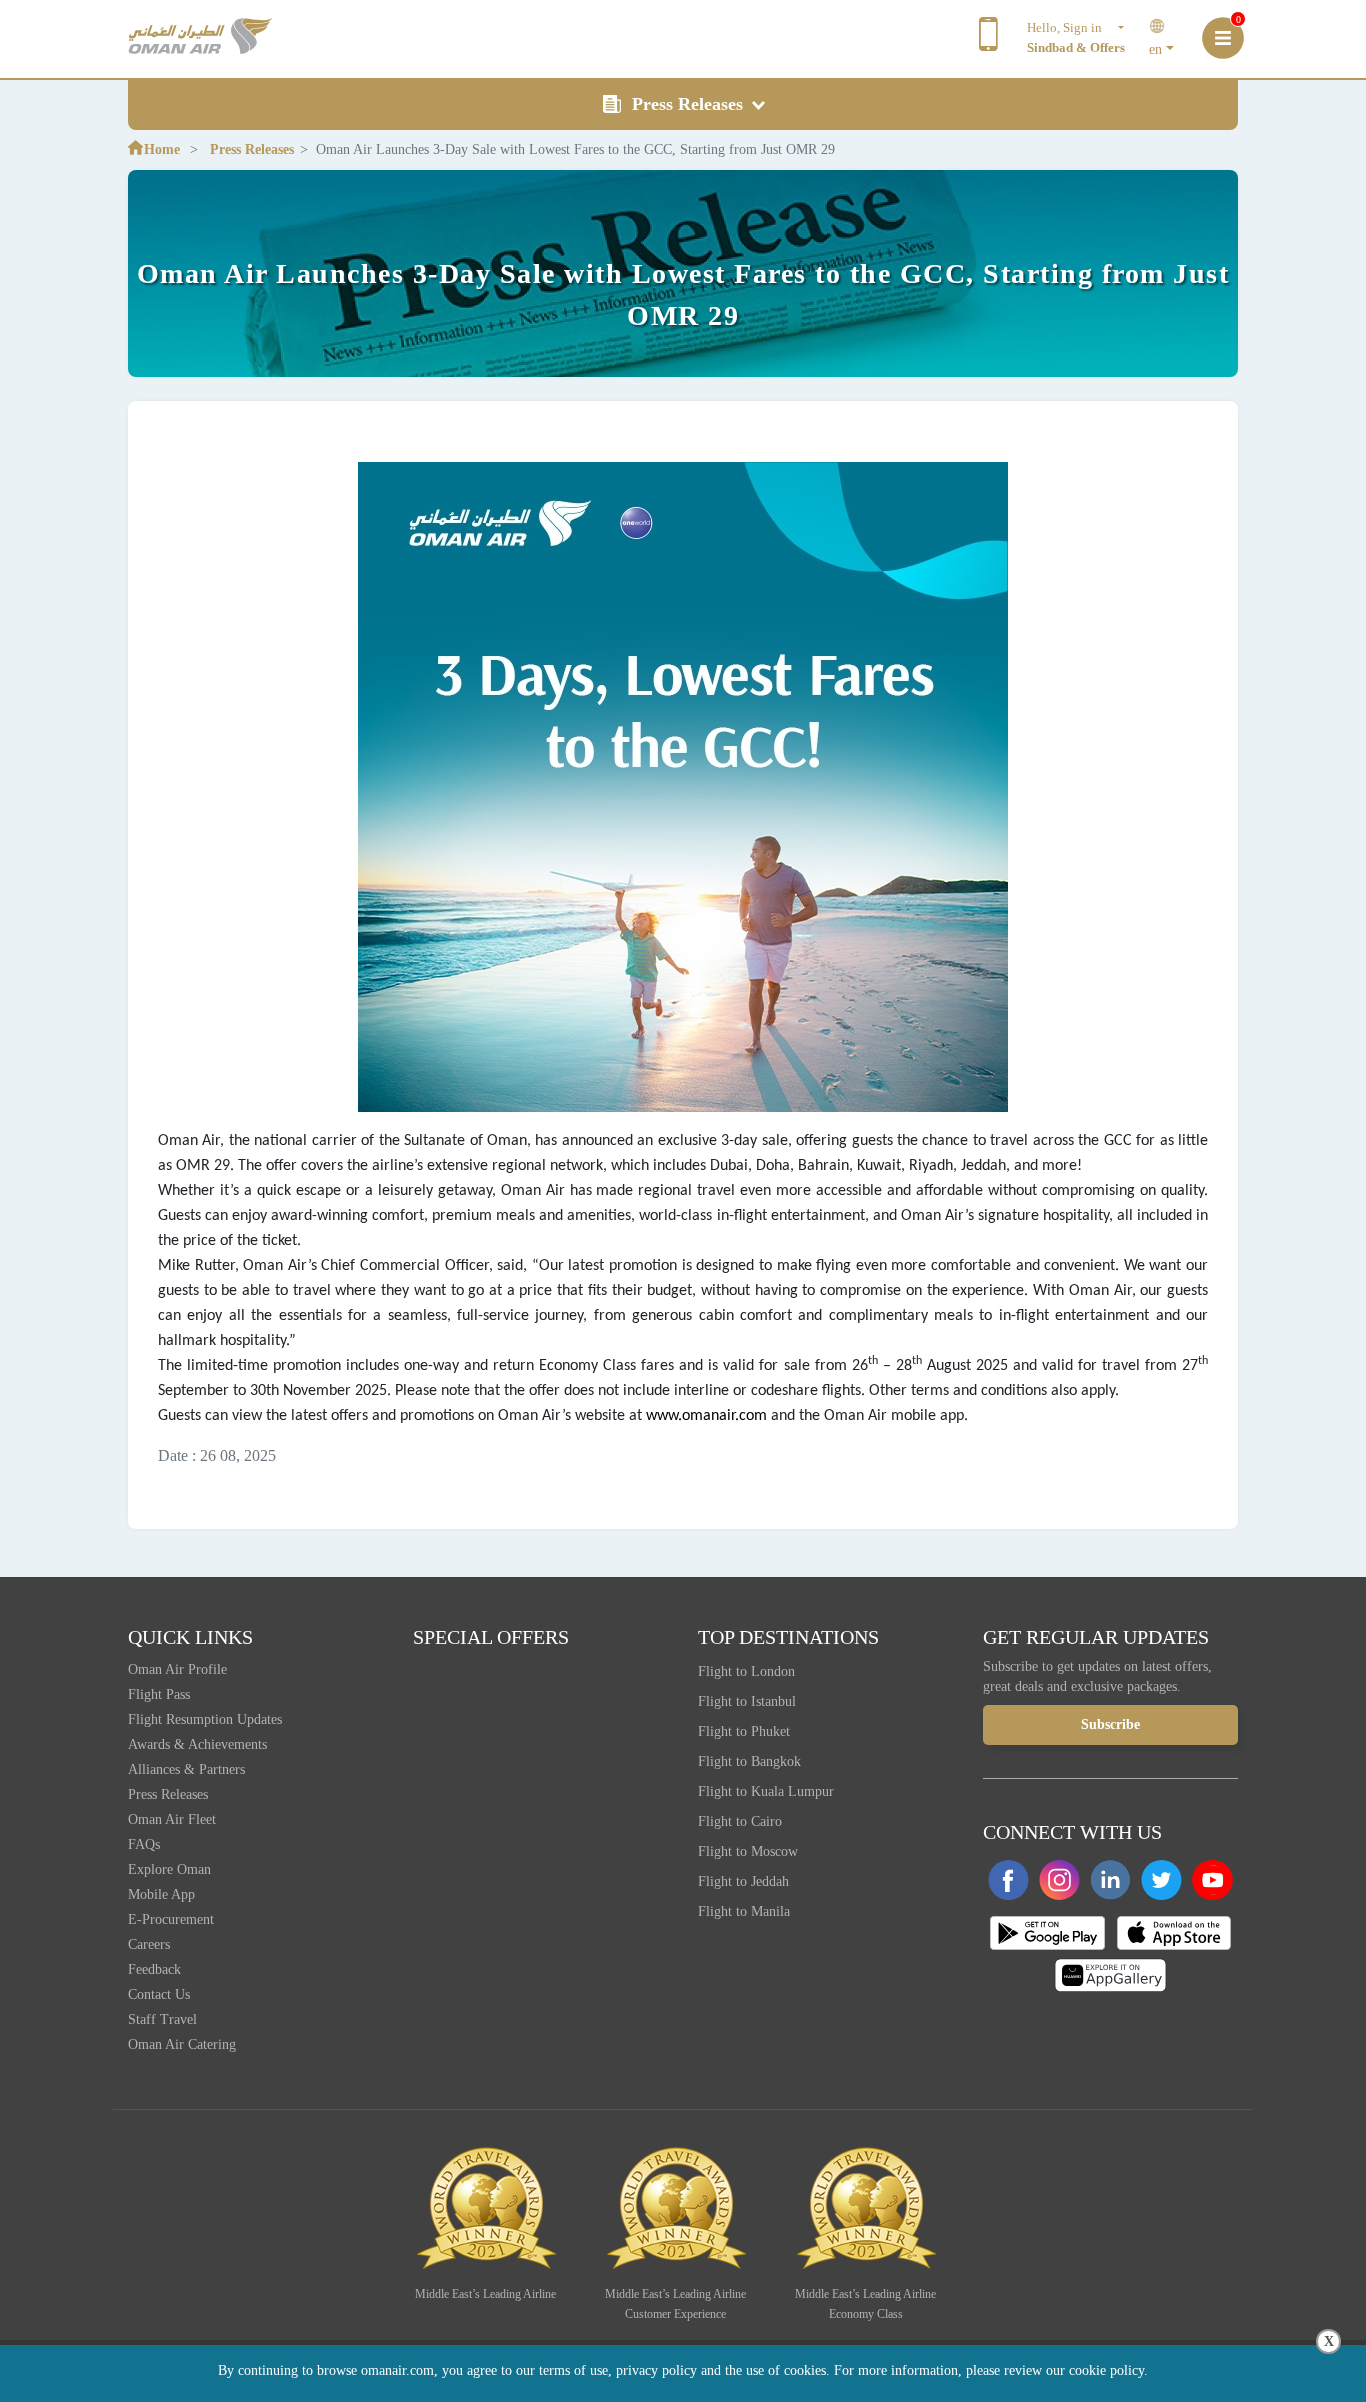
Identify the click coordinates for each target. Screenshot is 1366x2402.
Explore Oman (169, 1869)
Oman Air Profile (177, 1669)
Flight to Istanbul (747, 1701)
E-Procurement (171, 1919)
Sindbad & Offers (1076, 47)
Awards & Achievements (197, 1744)
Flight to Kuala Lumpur (766, 1791)
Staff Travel (162, 2019)
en (1155, 49)
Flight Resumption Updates (205, 1719)
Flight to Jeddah (743, 1881)
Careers (149, 1944)
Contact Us (159, 1994)
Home (162, 149)
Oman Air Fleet (172, 1819)
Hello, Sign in (1070, 27)
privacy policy (656, 2370)
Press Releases (690, 104)
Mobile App (161, 1894)
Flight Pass (159, 1694)
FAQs (144, 1844)
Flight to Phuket (744, 1731)
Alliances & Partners (186, 1769)
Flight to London (746, 1671)
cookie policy (1106, 2370)
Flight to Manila (744, 1911)
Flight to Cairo (740, 1821)
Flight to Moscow (748, 1851)
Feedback (154, 1969)
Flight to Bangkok (749, 1761)
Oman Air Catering (182, 2044)
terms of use (573, 2370)
